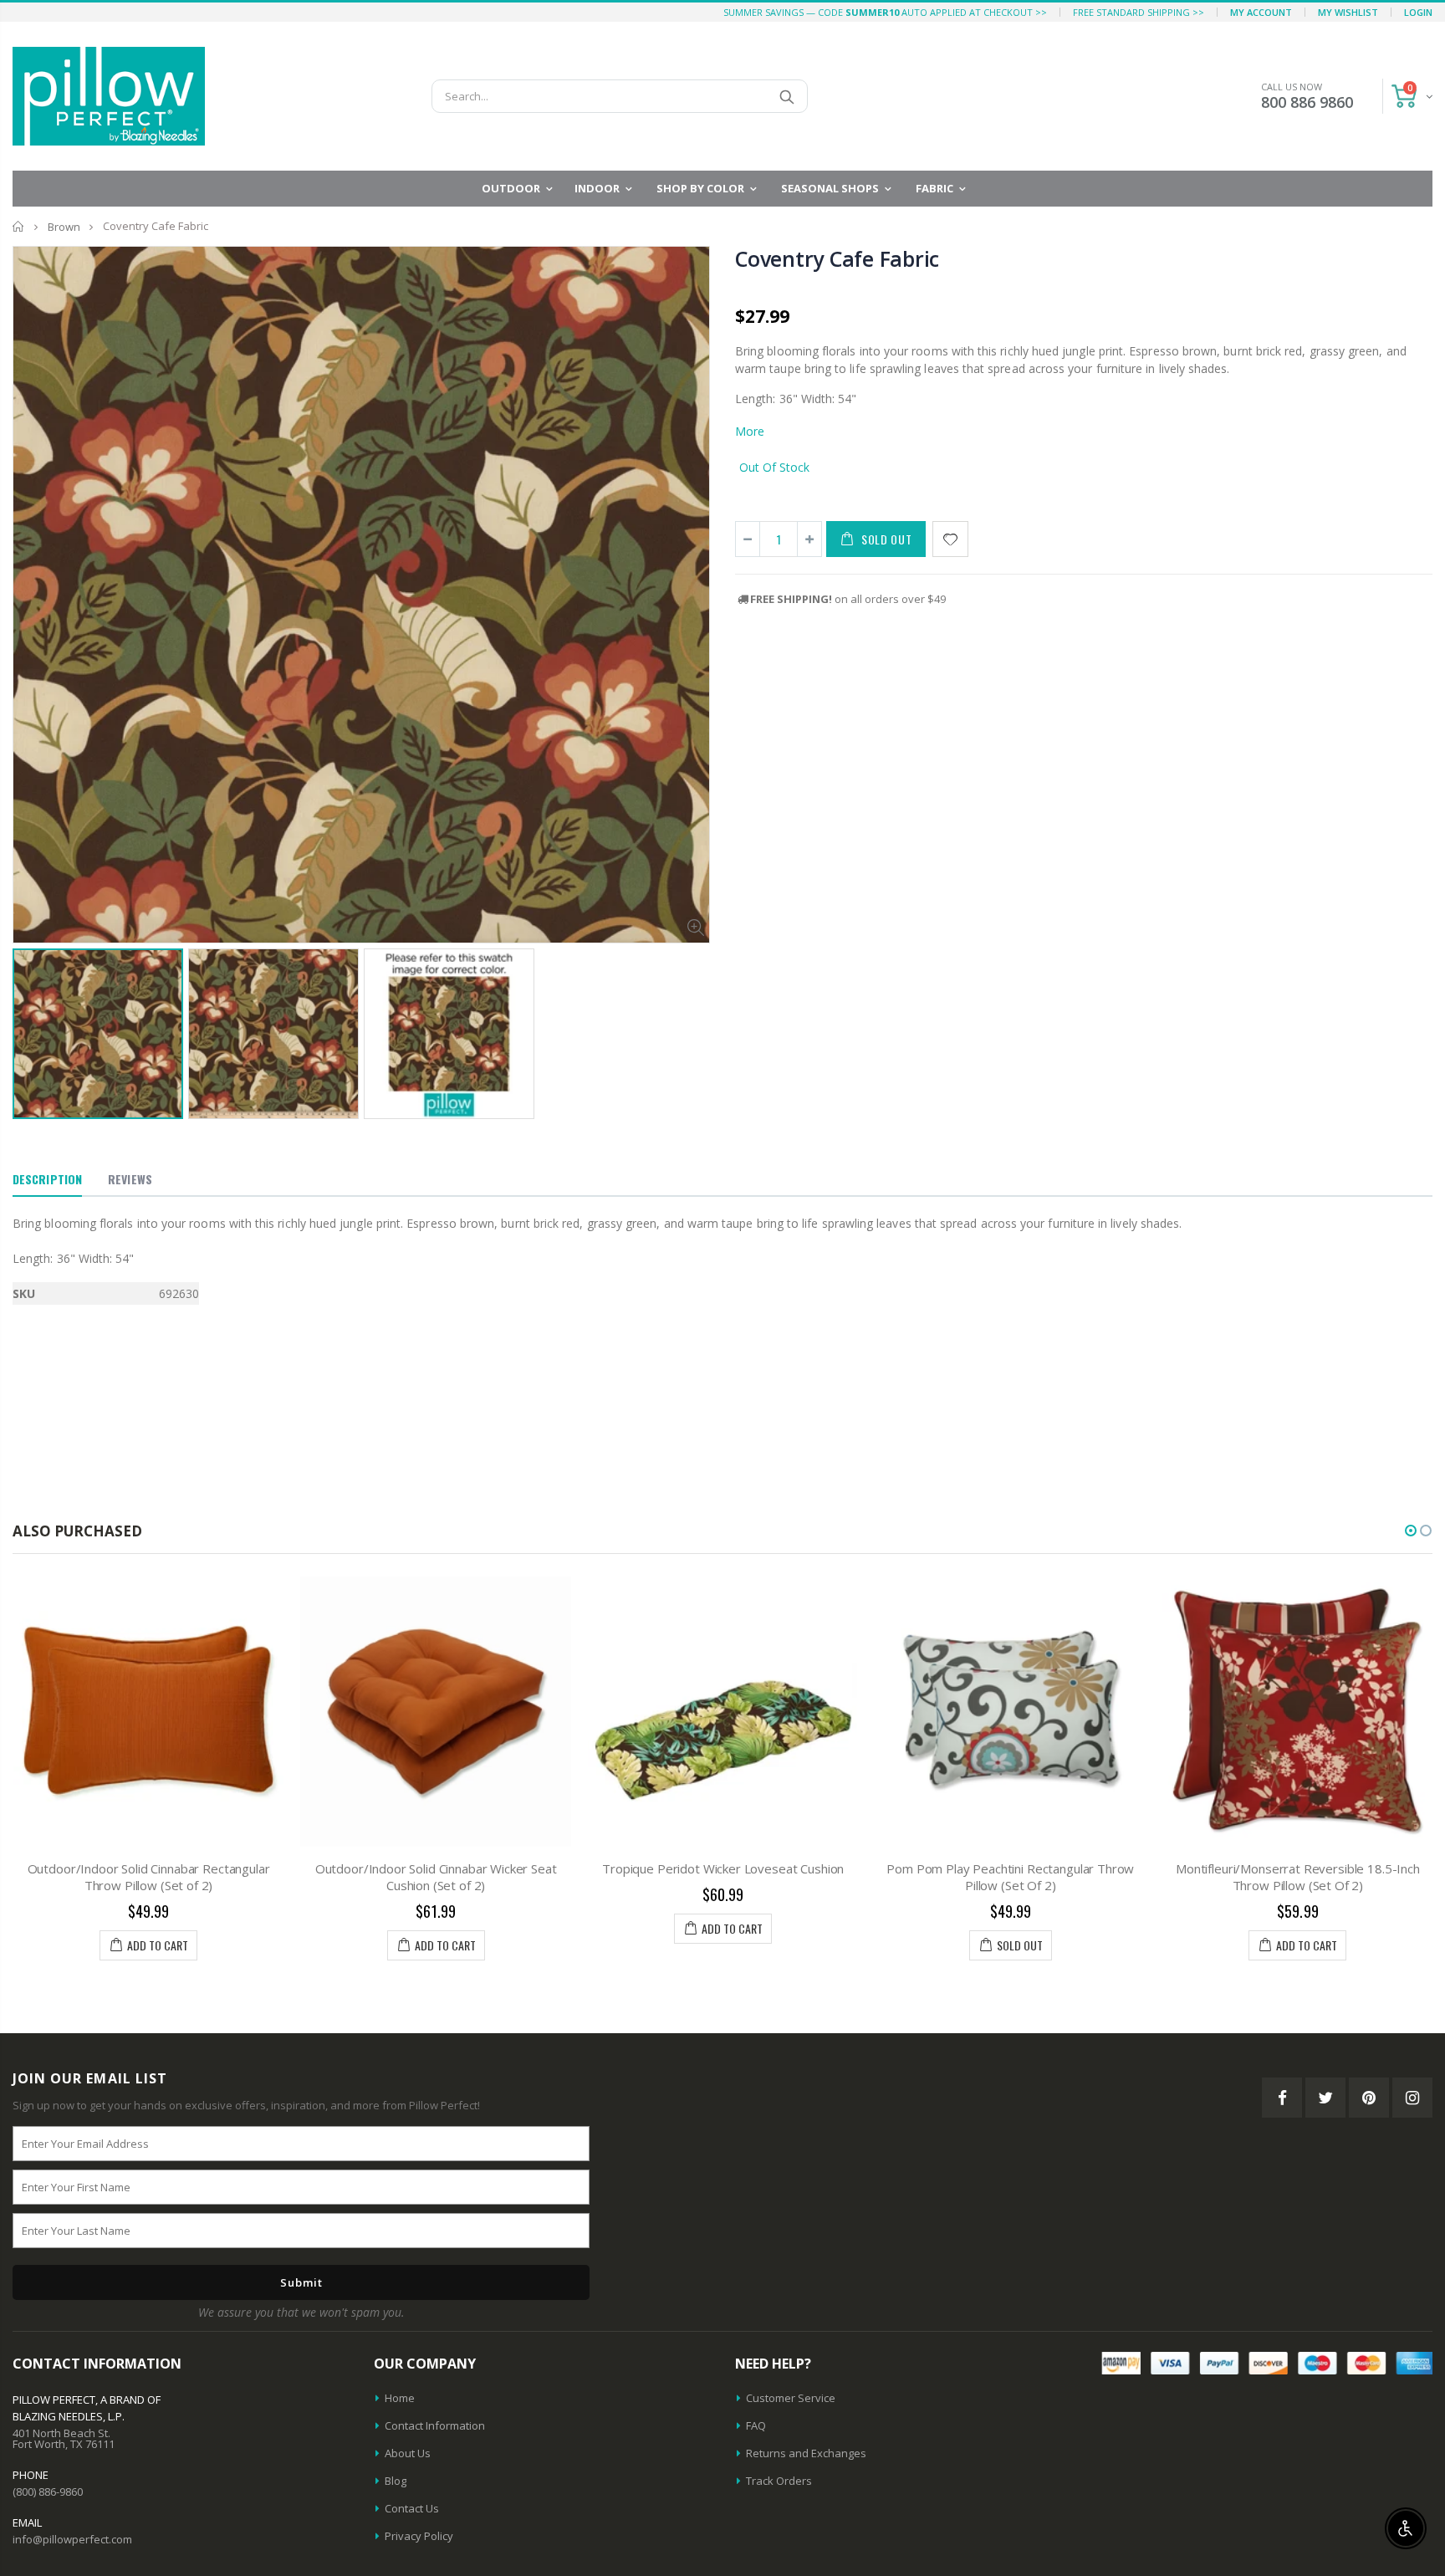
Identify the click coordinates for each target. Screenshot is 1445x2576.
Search (786, 96)
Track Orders (779, 2481)
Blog (396, 2481)
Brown (64, 227)
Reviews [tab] (130, 1179)
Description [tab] (47, 1179)
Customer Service (791, 2398)
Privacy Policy (419, 2536)
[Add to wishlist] (950, 539)
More (750, 431)
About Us (408, 2453)
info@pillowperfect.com (72, 2539)
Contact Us (412, 2508)
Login (1418, 12)
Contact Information (435, 2425)
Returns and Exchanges (806, 2453)
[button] (1411, 1531)
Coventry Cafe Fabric (837, 258)
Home (19, 226)
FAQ (756, 2425)
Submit (301, 2282)
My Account (1261, 12)
